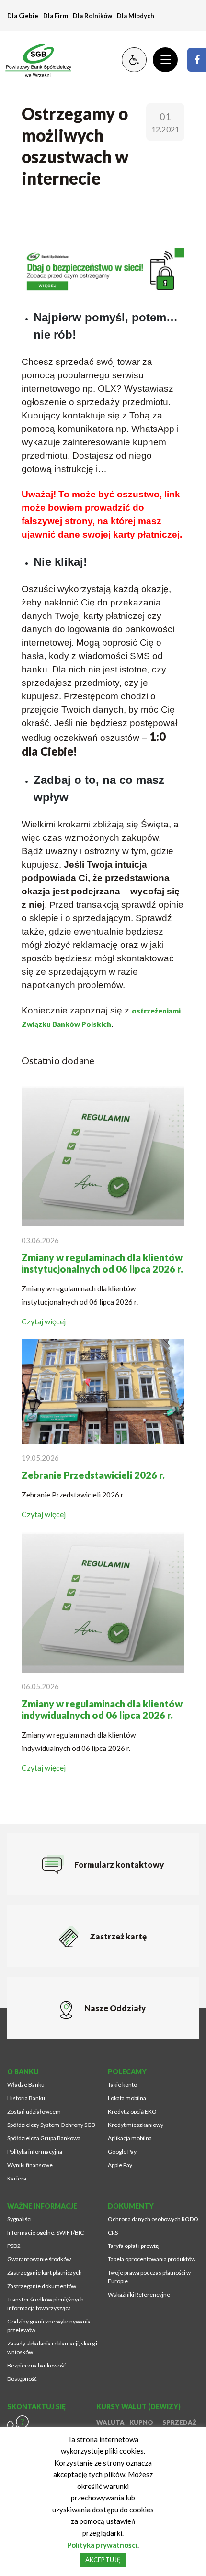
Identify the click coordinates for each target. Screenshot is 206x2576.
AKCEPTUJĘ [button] (103, 2560)
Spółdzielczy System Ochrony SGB (51, 2125)
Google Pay (122, 2152)
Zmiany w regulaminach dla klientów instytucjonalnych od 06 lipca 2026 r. (102, 1263)
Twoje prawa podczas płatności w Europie (149, 2277)
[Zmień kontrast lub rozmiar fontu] (134, 60)
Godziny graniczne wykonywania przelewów (49, 2326)
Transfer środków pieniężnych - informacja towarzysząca (47, 2304)
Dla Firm (56, 16)
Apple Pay (120, 2165)
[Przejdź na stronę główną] (34, 60)
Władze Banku (26, 2085)
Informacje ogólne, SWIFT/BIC (46, 2232)
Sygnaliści (19, 2219)
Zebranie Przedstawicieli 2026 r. (93, 1475)
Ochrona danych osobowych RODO (153, 2219)
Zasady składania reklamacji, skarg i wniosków (52, 2348)
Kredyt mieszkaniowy (136, 2125)
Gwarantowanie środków (39, 2259)
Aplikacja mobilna (130, 2138)
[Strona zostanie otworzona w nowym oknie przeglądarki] (197, 60)
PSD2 (14, 2246)
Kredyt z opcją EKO (132, 2111)
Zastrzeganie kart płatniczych (45, 2273)
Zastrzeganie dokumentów (42, 2286)
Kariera (17, 2178)
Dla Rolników (92, 16)
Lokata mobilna (127, 2098)
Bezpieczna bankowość (37, 2365)
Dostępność (22, 2379)
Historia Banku (26, 2098)
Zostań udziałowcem (34, 2111)
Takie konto (122, 2085)
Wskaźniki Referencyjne (139, 2295)
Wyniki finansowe (30, 2165)
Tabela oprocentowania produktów (152, 2259)
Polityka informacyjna (35, 2152)
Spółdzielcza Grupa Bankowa (44, 2138)
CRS (113, 2232)
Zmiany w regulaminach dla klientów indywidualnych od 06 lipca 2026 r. (102, 1709)
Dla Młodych (136, 16)
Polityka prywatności (102, 2545)
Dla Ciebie (23, 16)
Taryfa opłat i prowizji (134, 2246)
